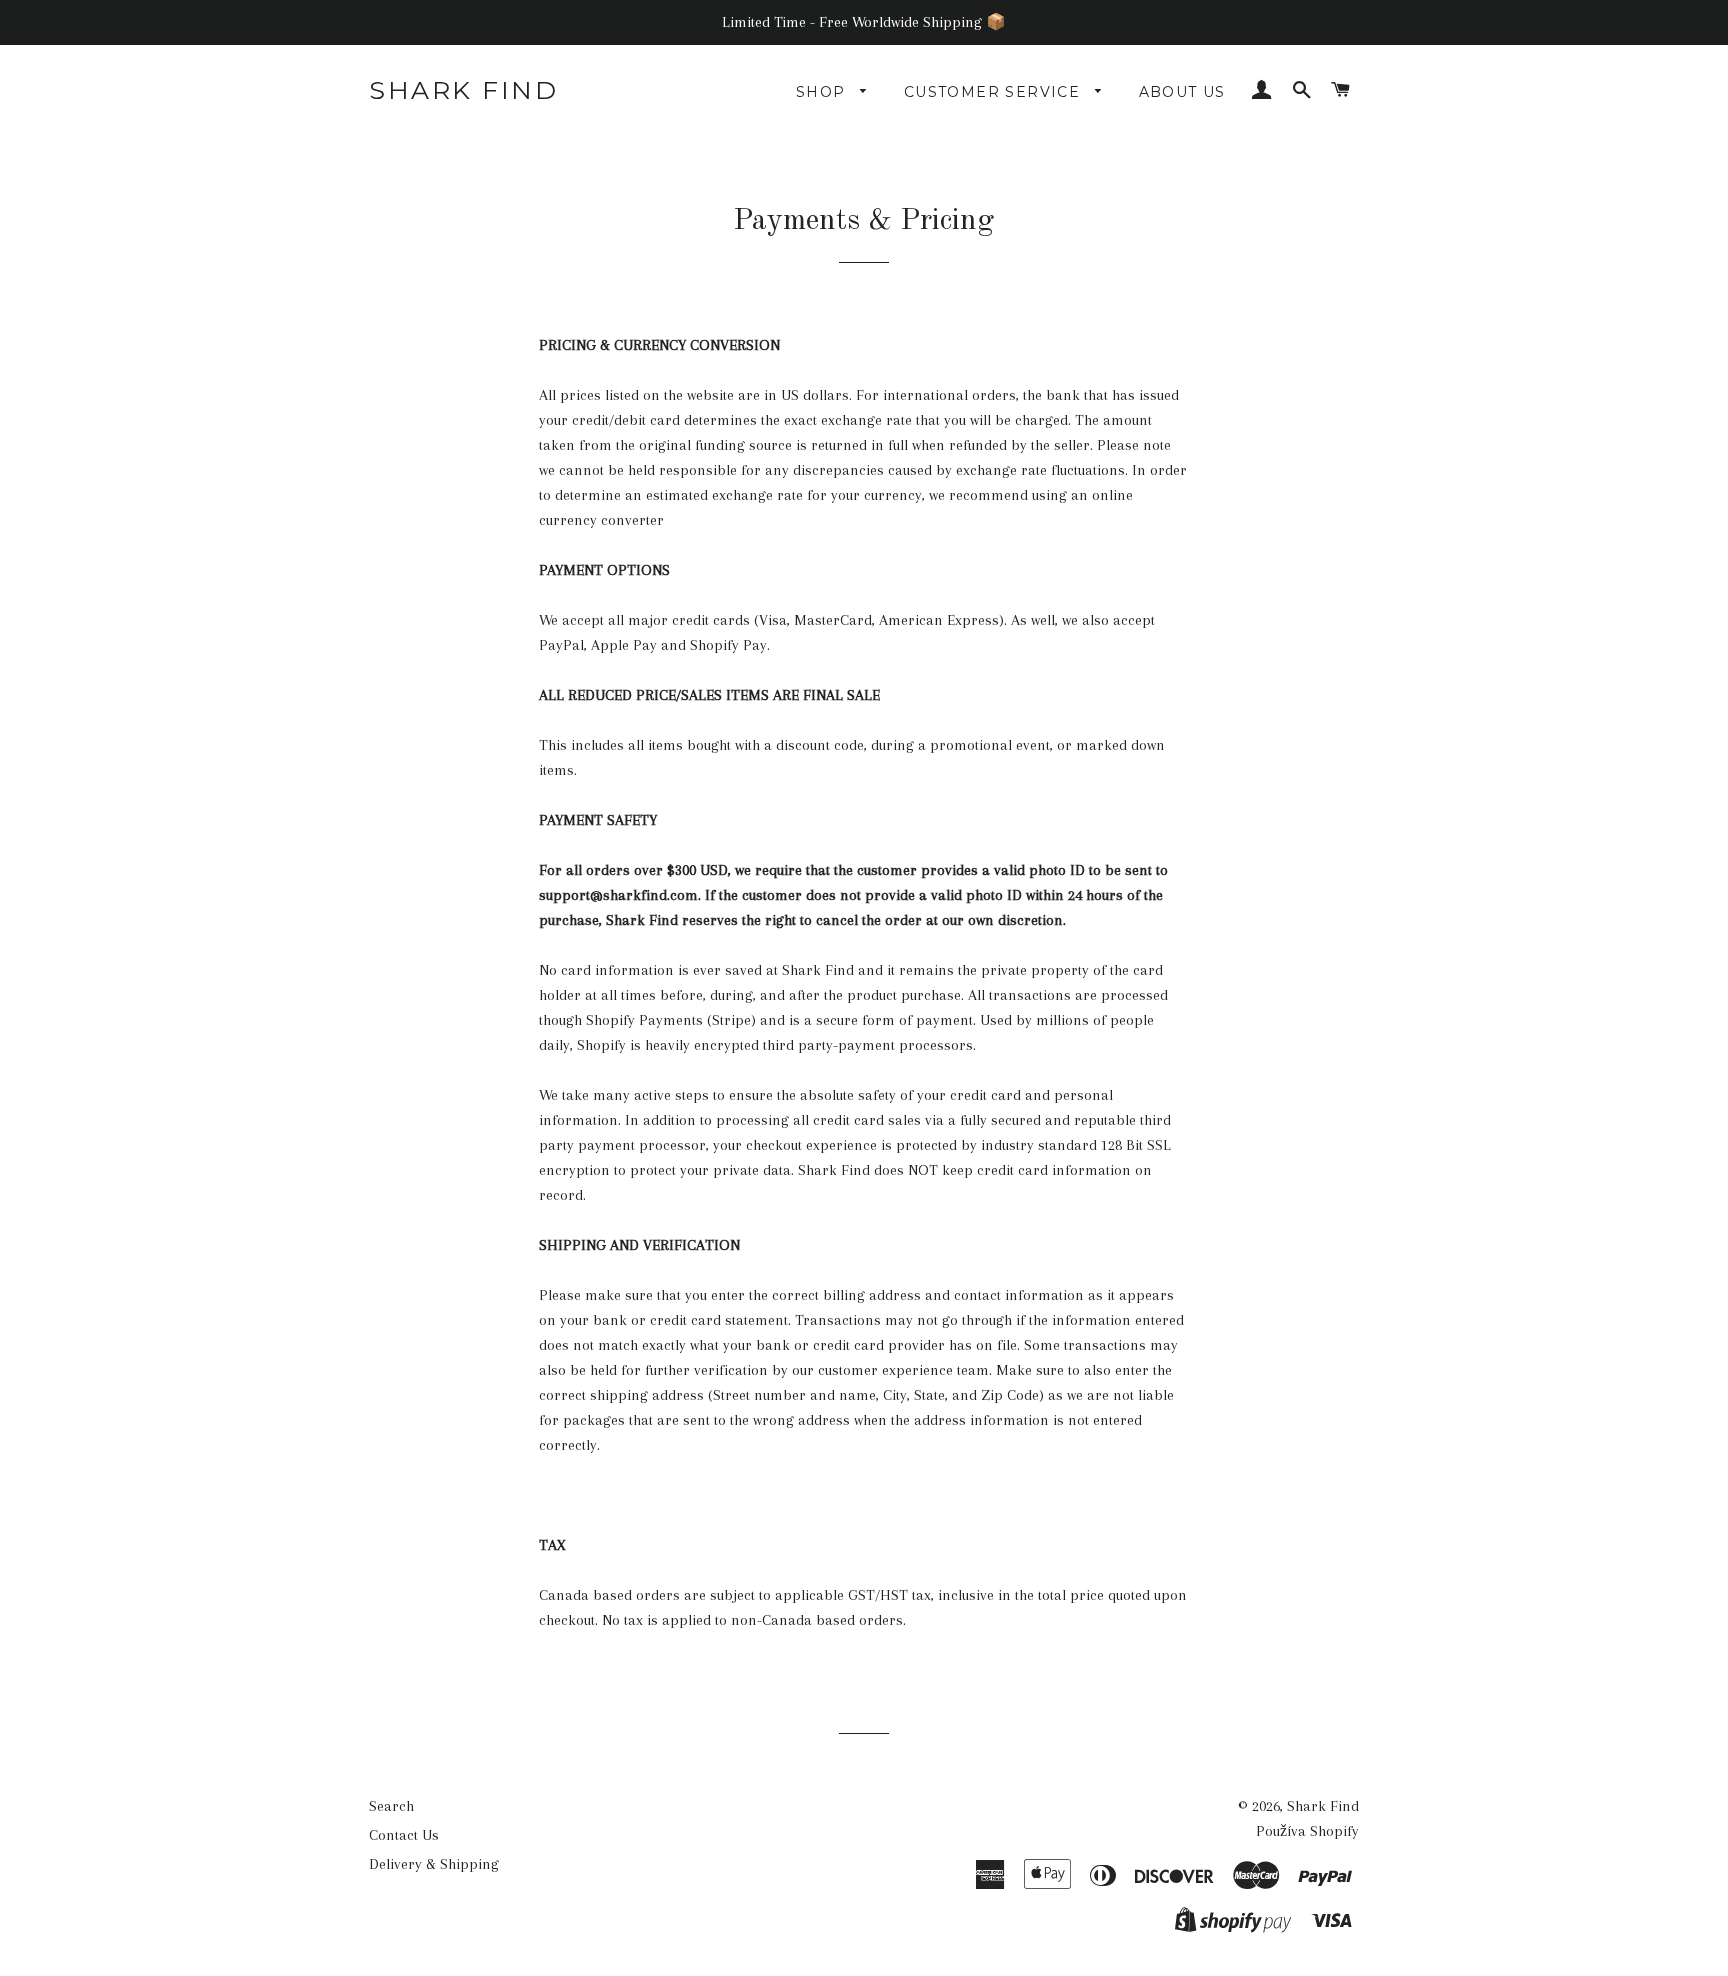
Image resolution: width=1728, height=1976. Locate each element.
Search (391, 1806)
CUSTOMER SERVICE (995, 92)
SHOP (823, 92)
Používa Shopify (1307, 1831)
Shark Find (463, 90)
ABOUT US (1182, 92)
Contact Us (404, 1835)
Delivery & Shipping (434, 1864)
